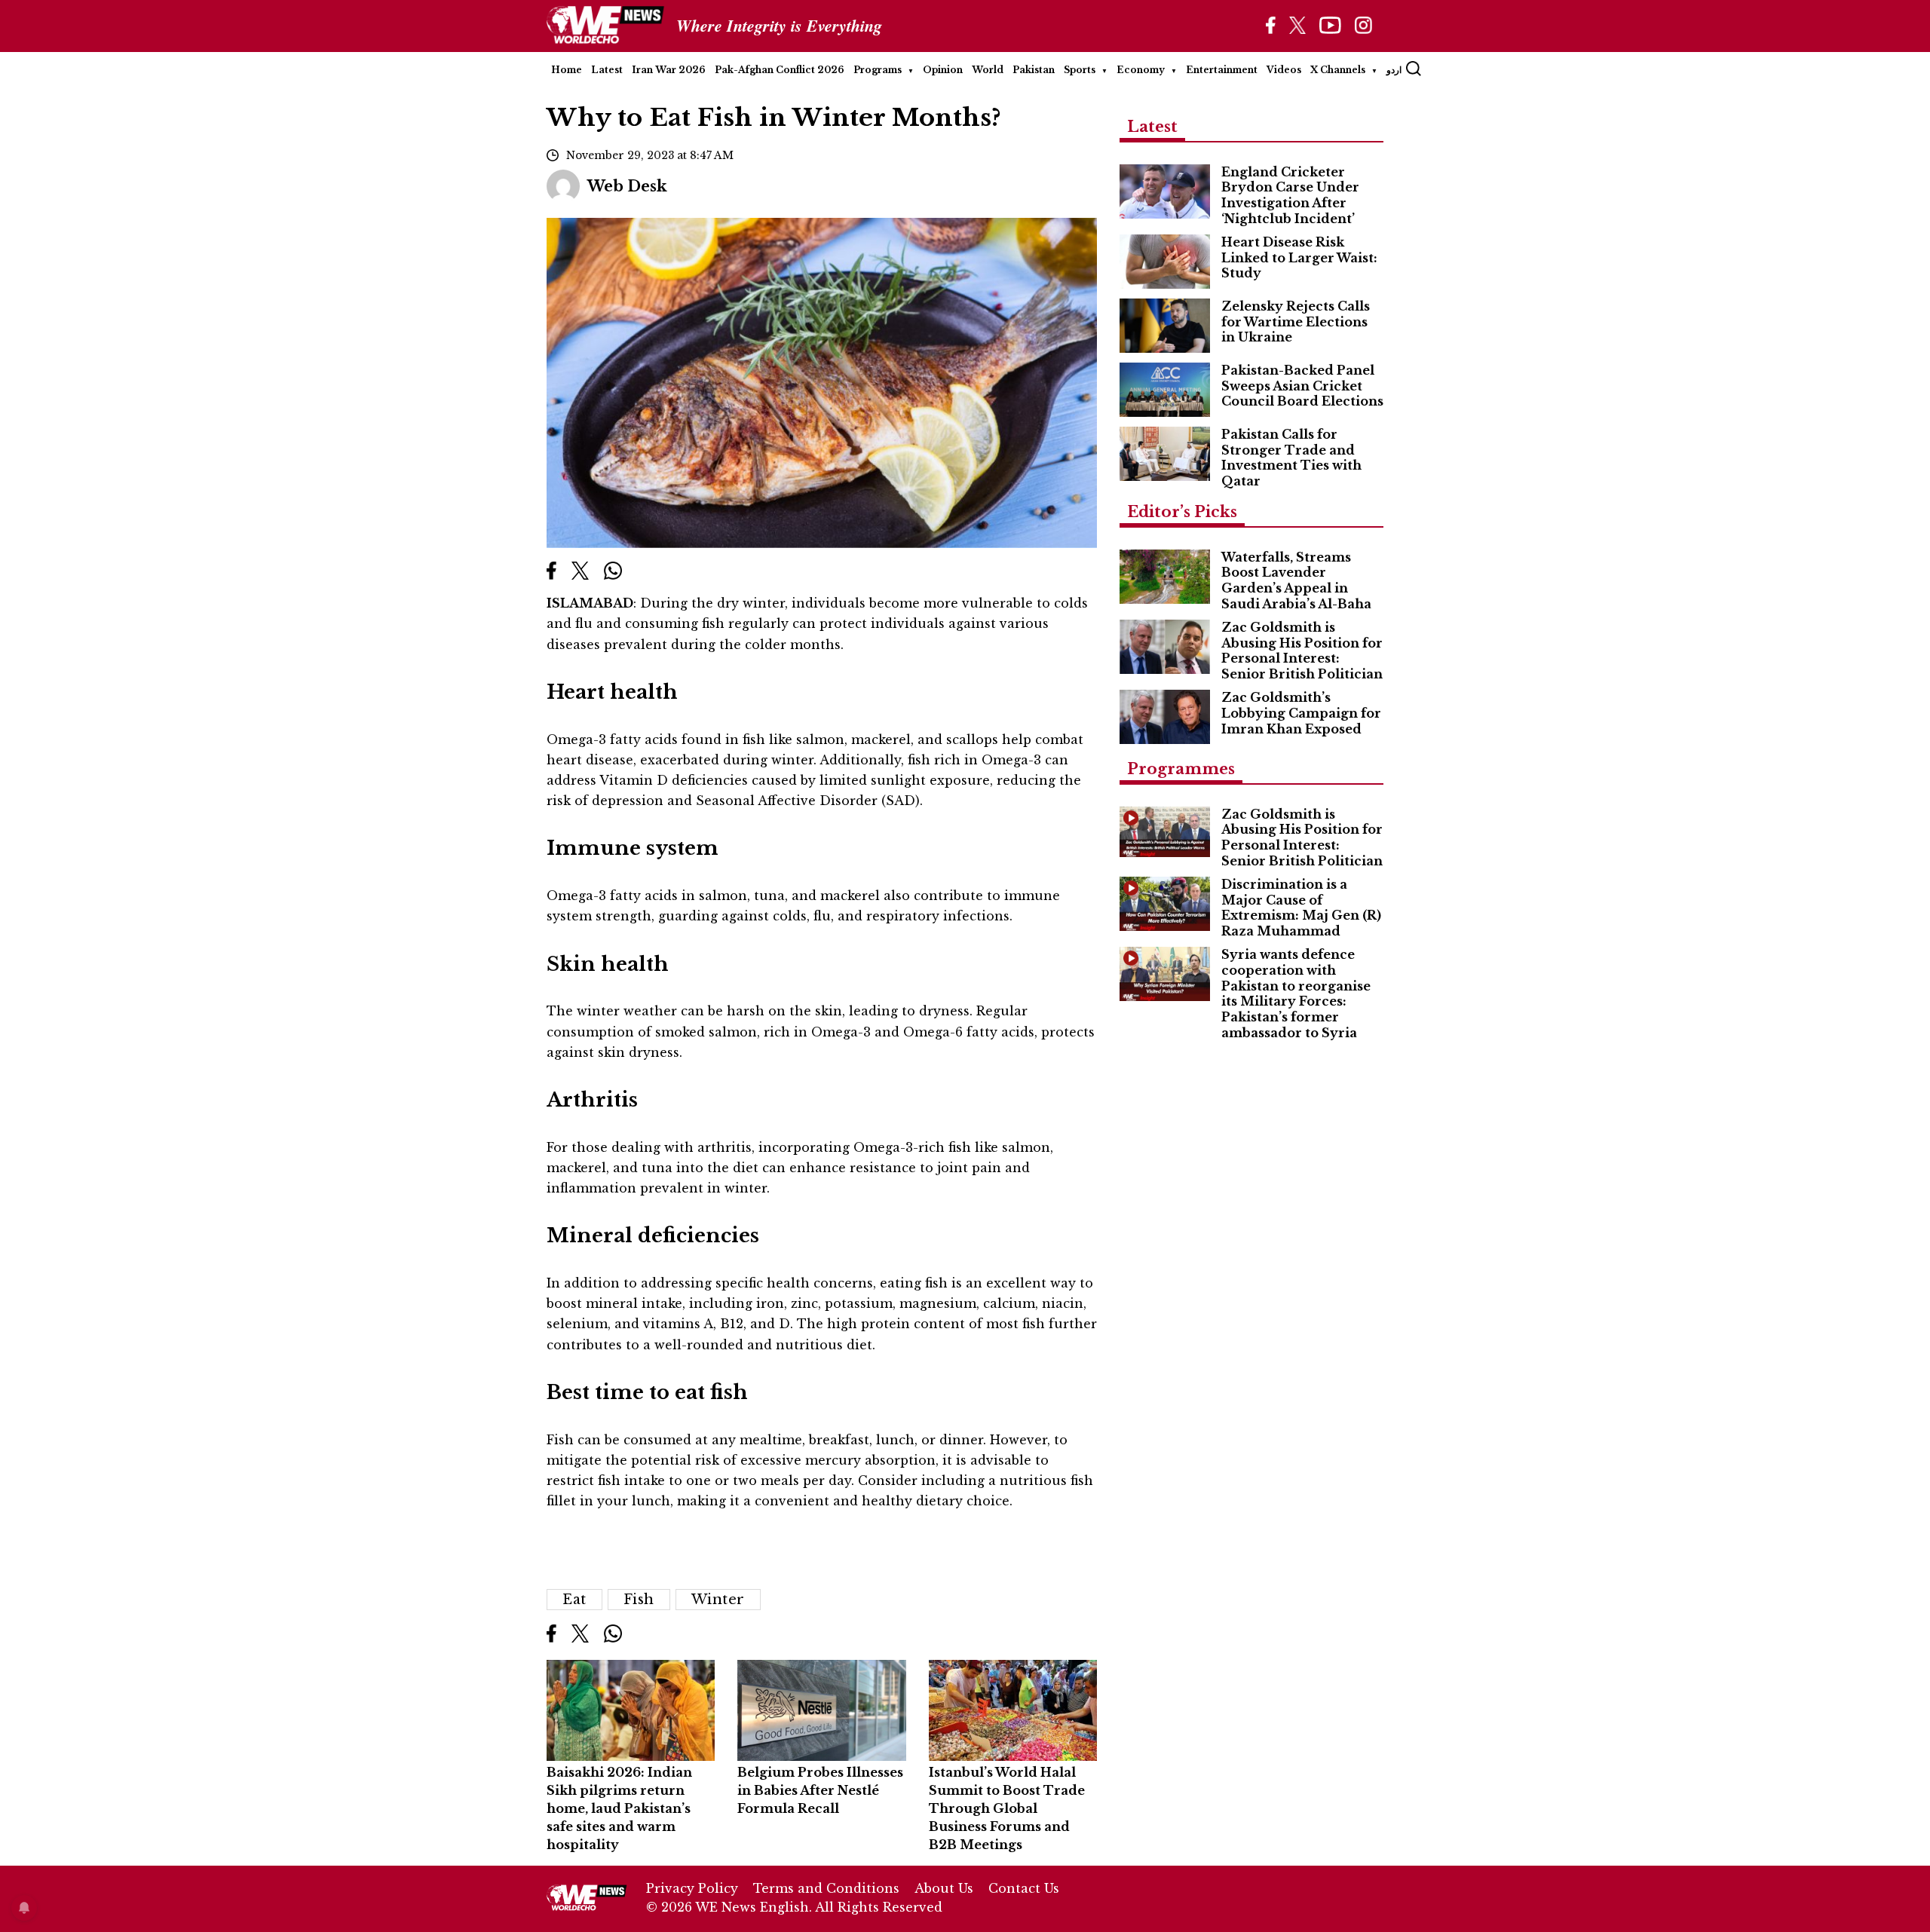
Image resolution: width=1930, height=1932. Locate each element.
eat (574, 1600)
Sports (1080, 70)
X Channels (1338, 70)
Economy (1141, 70)
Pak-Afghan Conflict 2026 (780, 70)
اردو (1394, 70)
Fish (639, 1600)
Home (567, 70)
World (988, 70)
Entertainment (1222, 70)
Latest (607, 70)
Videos (1284, 70)
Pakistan (1034, 70)
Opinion (943, 70)
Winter (718, 1600)
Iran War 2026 (669, 70)
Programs (878, 70)
